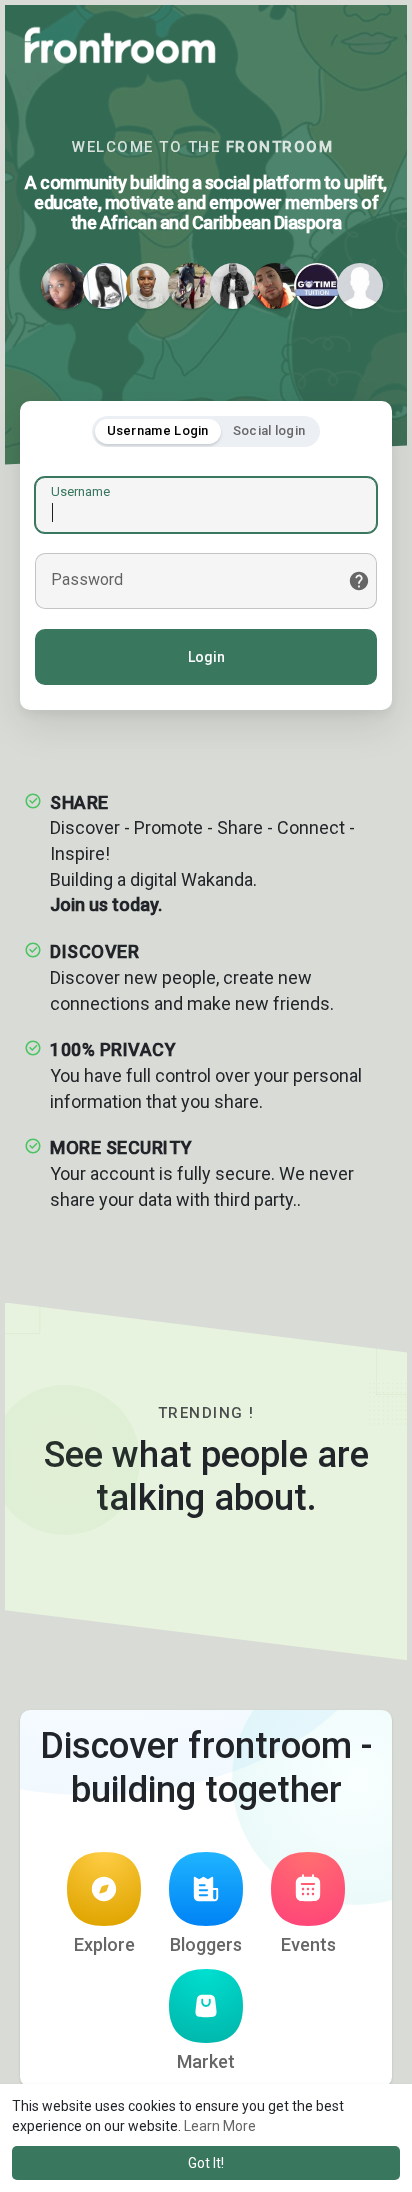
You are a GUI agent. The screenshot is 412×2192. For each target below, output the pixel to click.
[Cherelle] (64, 286)
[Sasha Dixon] (360, 286)
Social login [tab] (269, 430)
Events (308, 1944)
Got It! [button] (206, 2163)
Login (206, 657)
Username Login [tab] (158, 430)
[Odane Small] (191, 286)
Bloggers (206, 1944)
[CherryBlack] (106, 286)
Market (206, 2061)
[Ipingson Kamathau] (233, 286)
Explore (104, 1944)
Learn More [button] (220, 2126)
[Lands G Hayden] (149, 286)
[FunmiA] (317, 286)
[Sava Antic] (275, 286)
